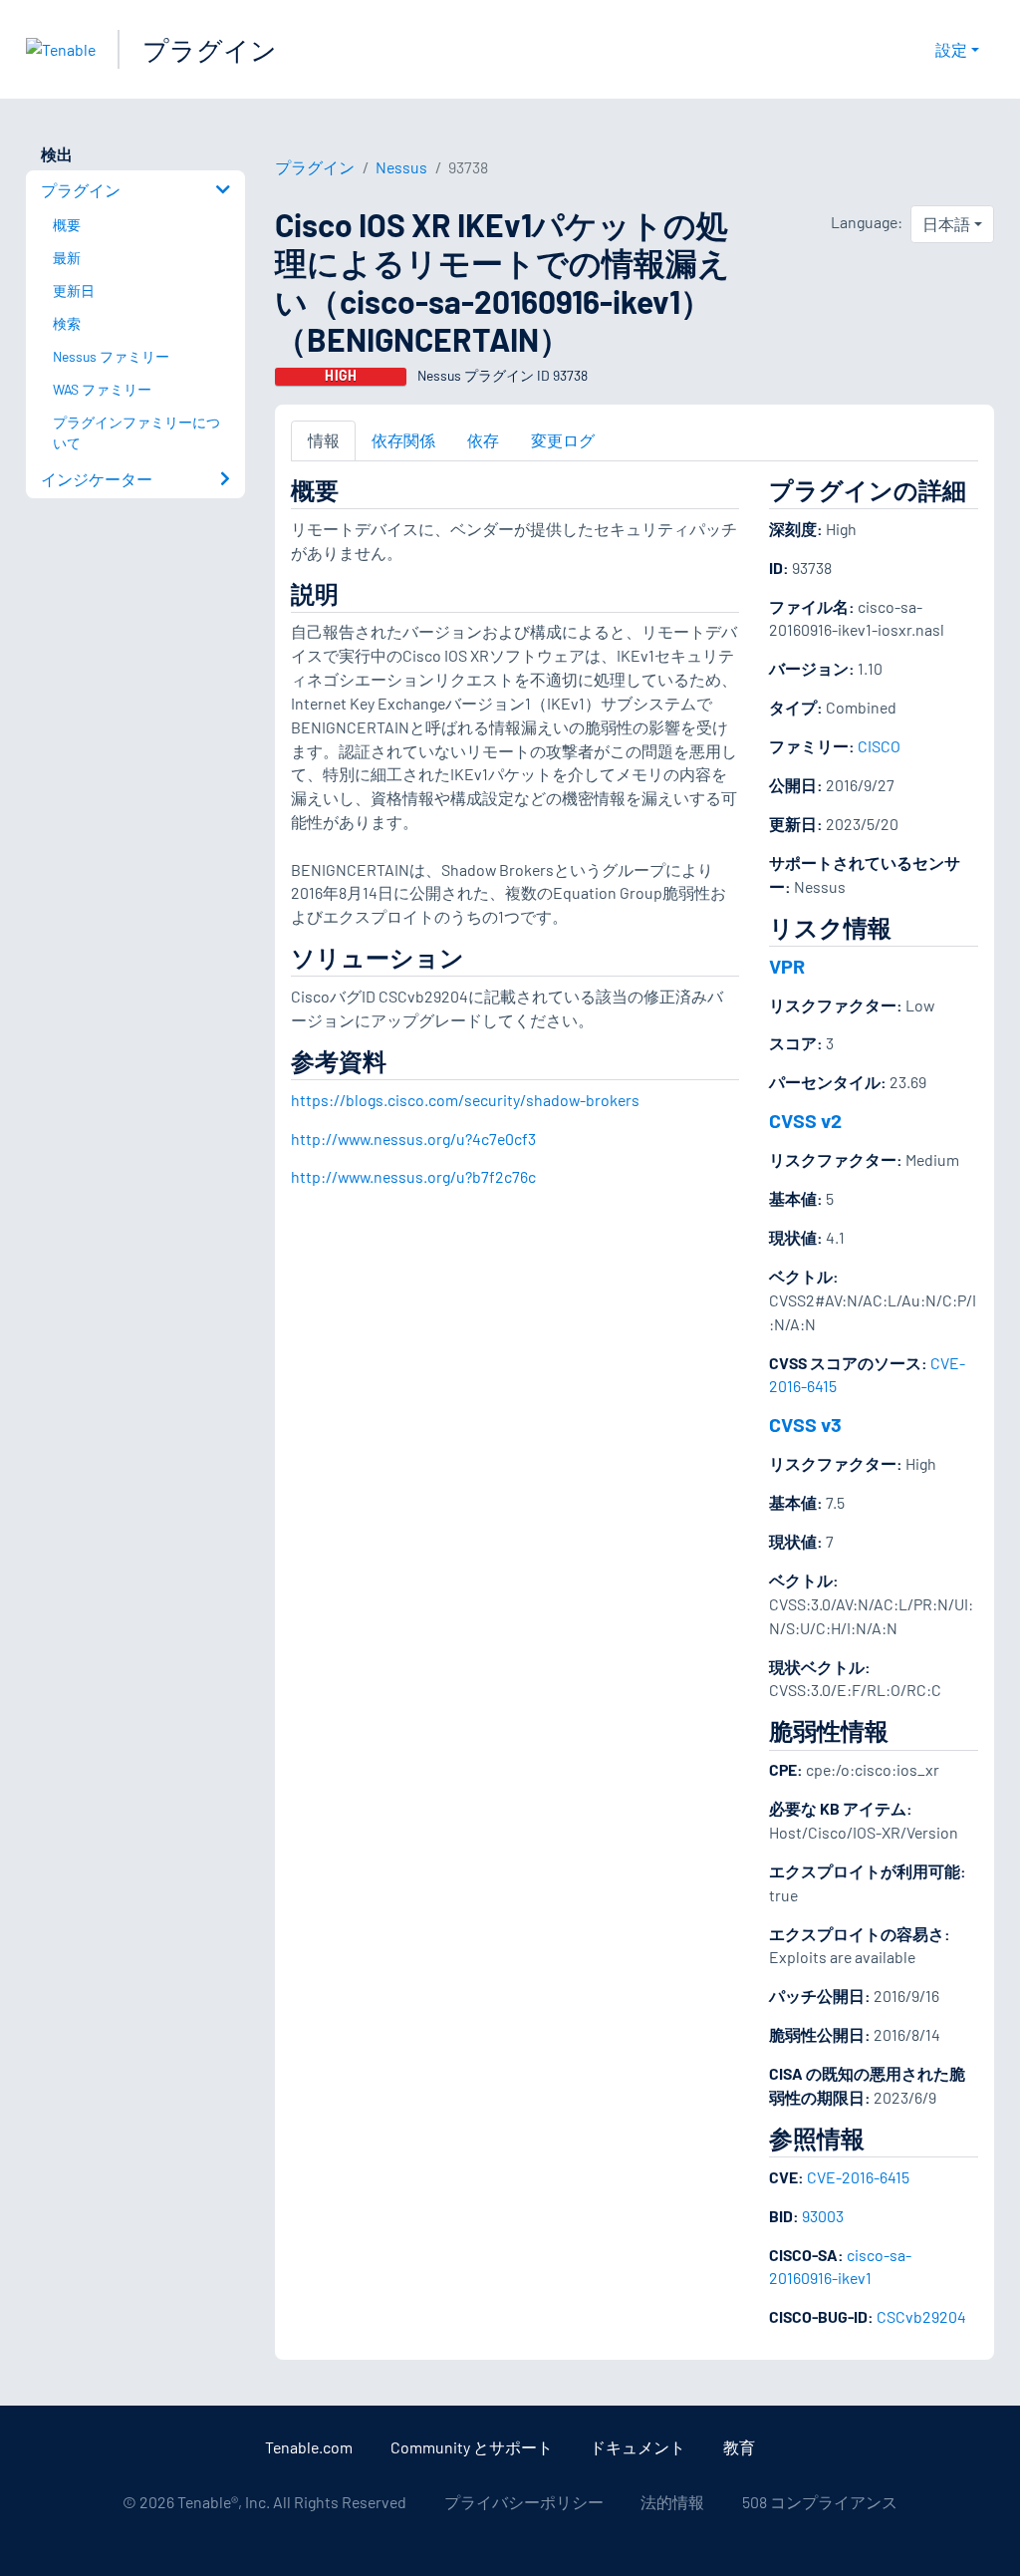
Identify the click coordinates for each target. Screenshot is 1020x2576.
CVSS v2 (805, 1120)
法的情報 (672, 2502)
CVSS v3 (805, 1424)
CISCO (879, 746)
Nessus (401, 167)
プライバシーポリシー (524, 2502)
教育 (739, 2447)
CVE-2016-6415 (858, 2177)
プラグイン (210, 49)
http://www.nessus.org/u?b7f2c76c (413, 1176)
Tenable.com (309, 2447)
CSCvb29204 (921, 2316)
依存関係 (403, 440)
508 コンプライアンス (820, 2502)
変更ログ (563, 440)
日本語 (946, 224)
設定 (951, 49)
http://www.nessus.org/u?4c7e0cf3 (413, 1139)
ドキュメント (637, 2447)
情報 (324, 440)
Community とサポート (472, 2447)
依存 (483, 440)
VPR (787, 966)
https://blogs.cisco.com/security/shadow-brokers (465, 1100)
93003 (823, 2216)
